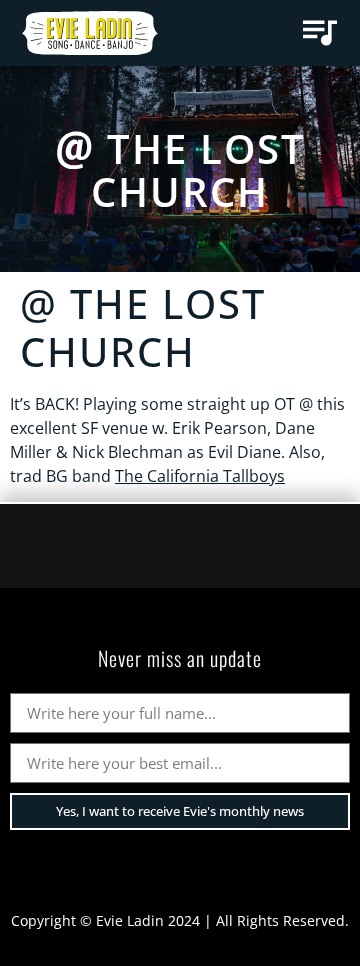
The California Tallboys (200, 476)
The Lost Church (198, 170)
